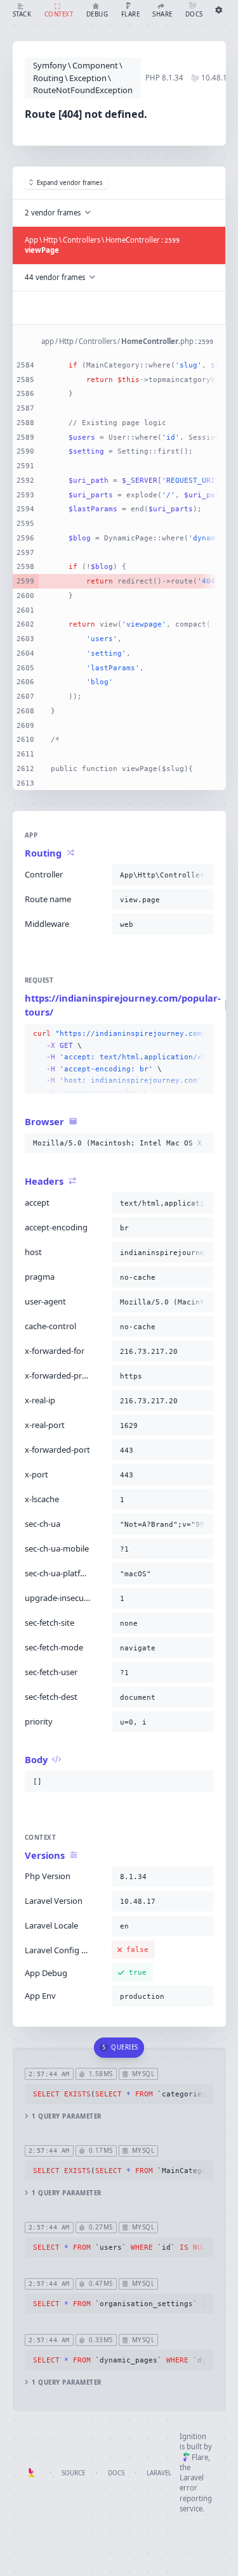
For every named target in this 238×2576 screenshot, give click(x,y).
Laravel (159, 2473)
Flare (200, 2457)
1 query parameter (66, 2116)
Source (73, 2473)
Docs (116, 2473)
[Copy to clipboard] (201, 875)
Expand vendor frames (70, 183)
